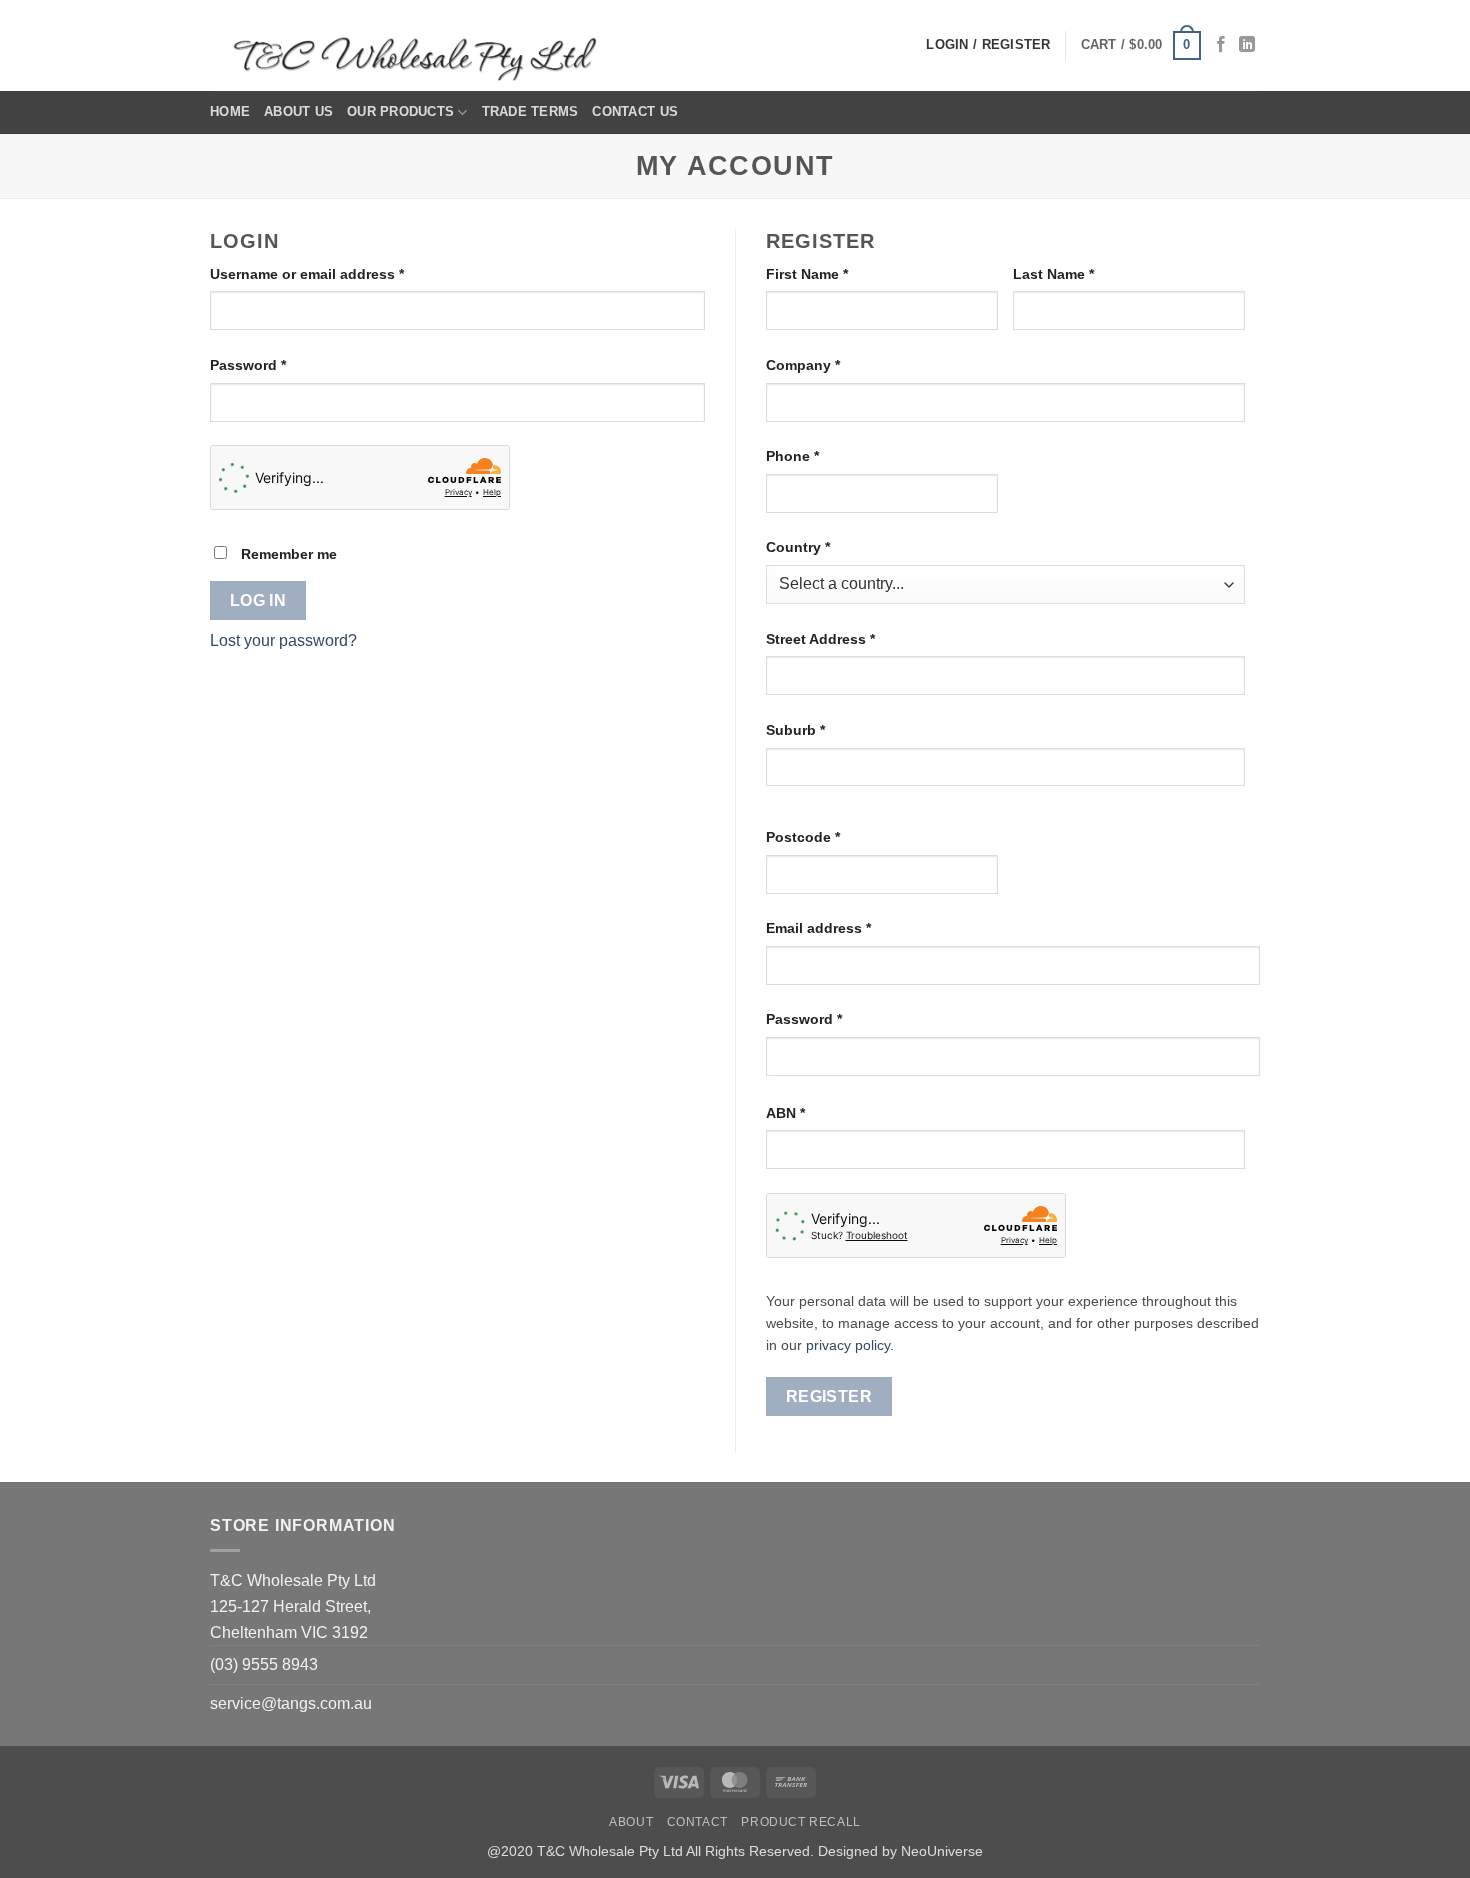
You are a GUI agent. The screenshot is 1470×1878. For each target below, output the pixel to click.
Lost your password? (283, 640)
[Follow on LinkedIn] (1247, 45)
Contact (697, 1822)
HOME (230, 111)
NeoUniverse (942, 1851)
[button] (1141, 46)
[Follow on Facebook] (1221, 45)
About (631, 1822)
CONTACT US (635, 111)
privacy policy (848, 1345)
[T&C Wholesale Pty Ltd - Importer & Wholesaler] (420, 46)
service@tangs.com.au (291, 1703)
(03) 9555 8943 (264, 1664)
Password (278, 364)
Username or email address (337, 273)
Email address (849, 927)
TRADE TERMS (530, 111)
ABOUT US (298, 111)
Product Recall (801, 1822)
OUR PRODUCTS (400, 111)
